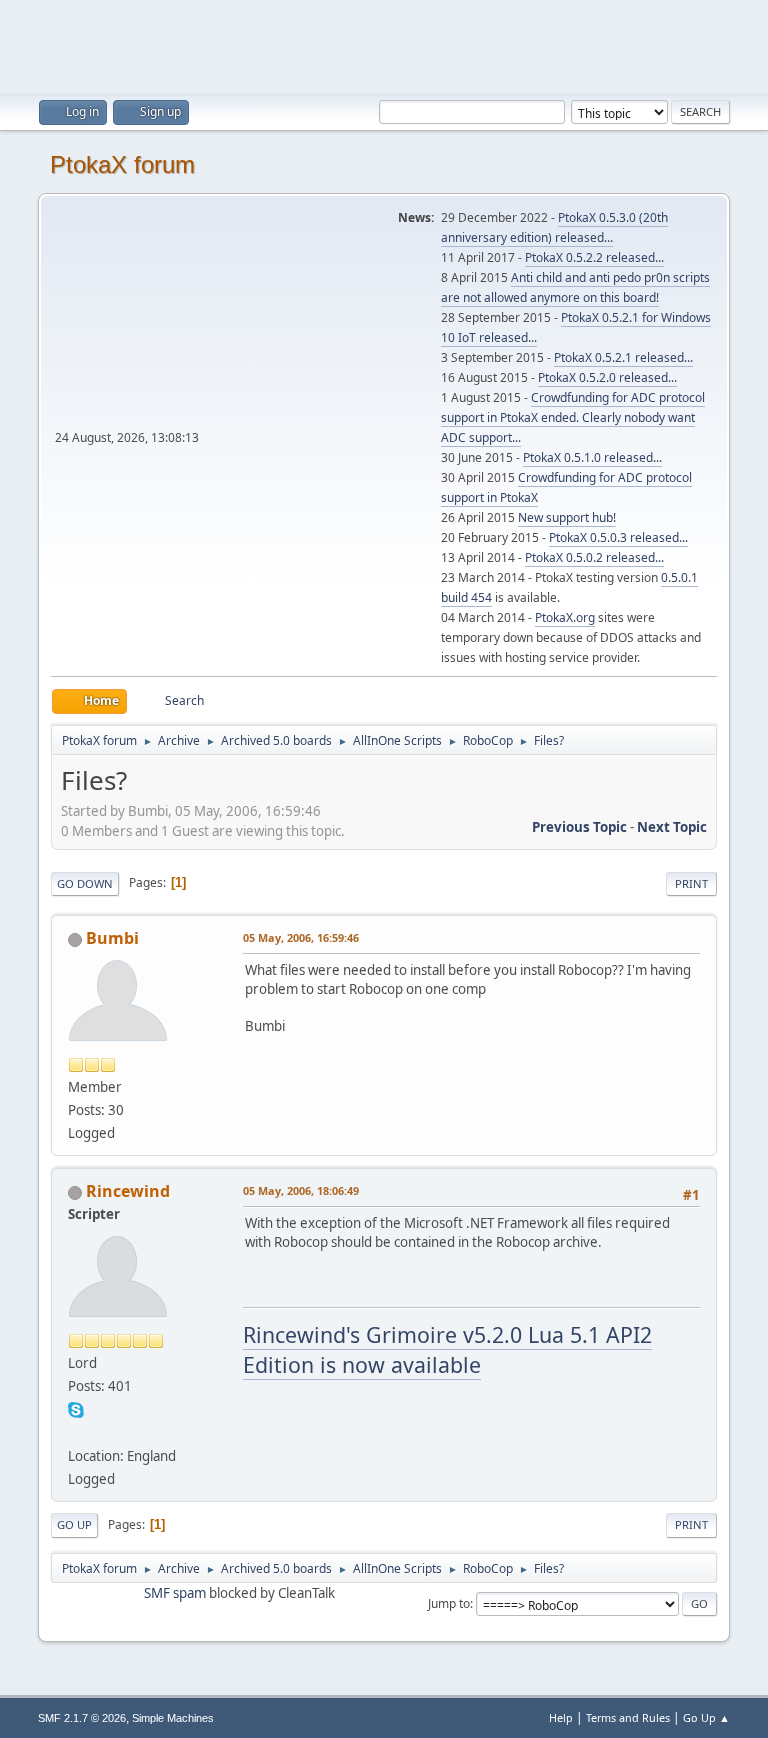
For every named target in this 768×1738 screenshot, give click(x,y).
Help (561, 1717)
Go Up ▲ (706, 1717)
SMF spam (175, 1593)
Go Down (85, 883)
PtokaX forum (122, 164)
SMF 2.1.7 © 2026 (82, 1718)
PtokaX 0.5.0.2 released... (594, 557)
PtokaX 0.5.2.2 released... (594, 257)
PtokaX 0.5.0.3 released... (618, 537)
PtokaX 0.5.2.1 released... (623, 357)
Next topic (672, 827)
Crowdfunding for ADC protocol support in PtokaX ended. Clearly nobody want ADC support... (573, 417)
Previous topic (579, 827)
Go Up (74, 1524)
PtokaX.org (565, 617)
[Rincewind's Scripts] (76, 1432)
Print (691, 883)
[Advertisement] (384, 45)
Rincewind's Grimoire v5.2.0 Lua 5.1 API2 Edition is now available (447, 1349)
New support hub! (567, 517)
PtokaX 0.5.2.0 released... (607, 377)
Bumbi (112, 938)
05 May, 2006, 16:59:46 (301, 937)
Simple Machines (173, 1718)
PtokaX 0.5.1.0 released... (592, 457)
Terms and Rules (628, 1717)
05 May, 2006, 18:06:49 (301, 1190)
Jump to (449, 1603)
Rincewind (128, 1191)
